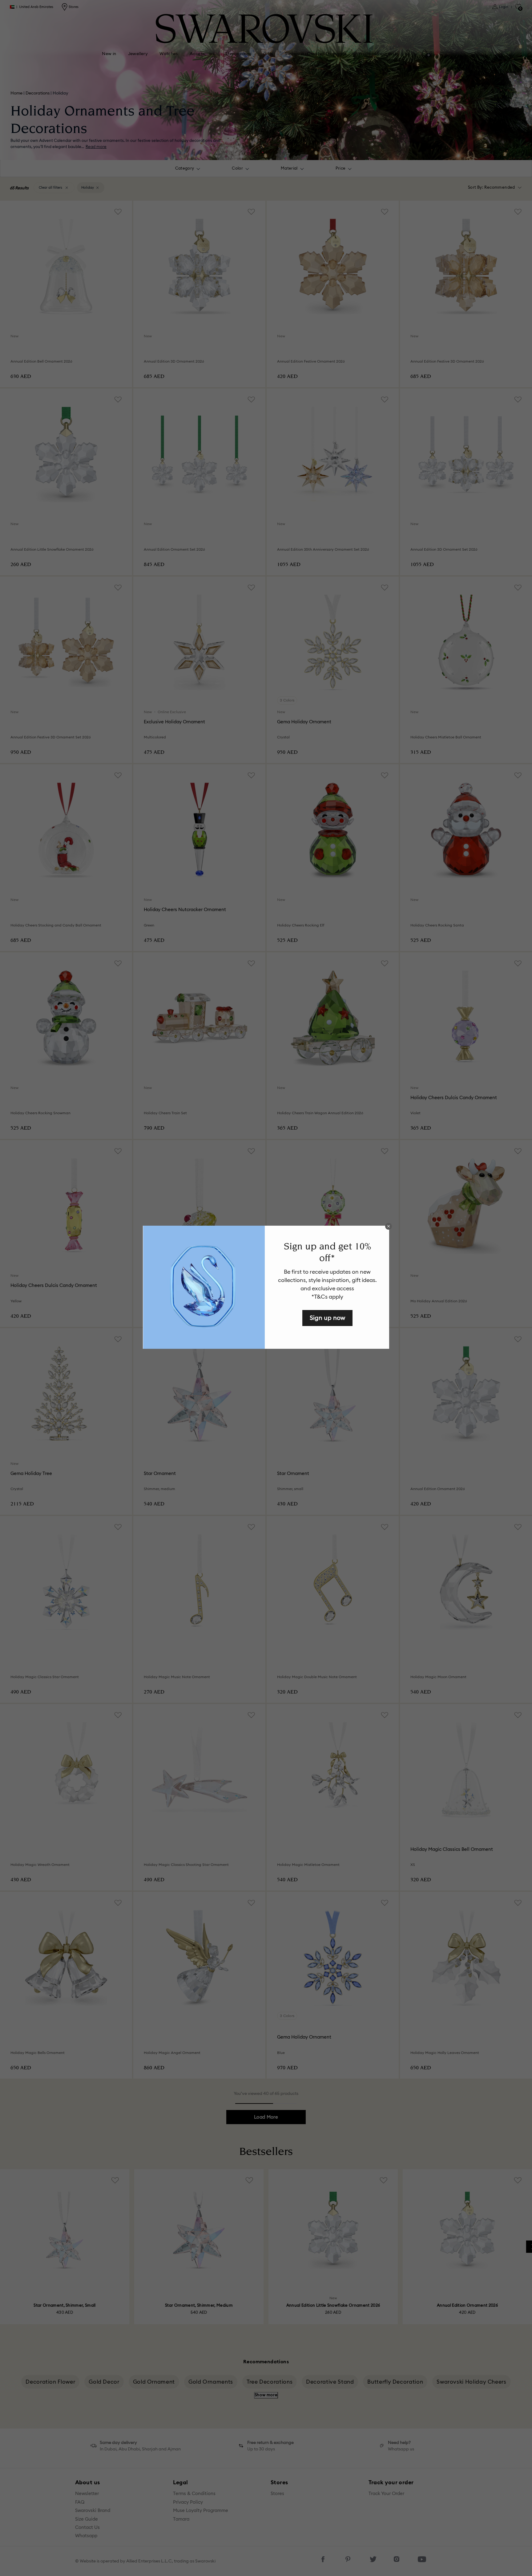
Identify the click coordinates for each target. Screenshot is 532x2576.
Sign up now (327, 1318)
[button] (389, 1226)
